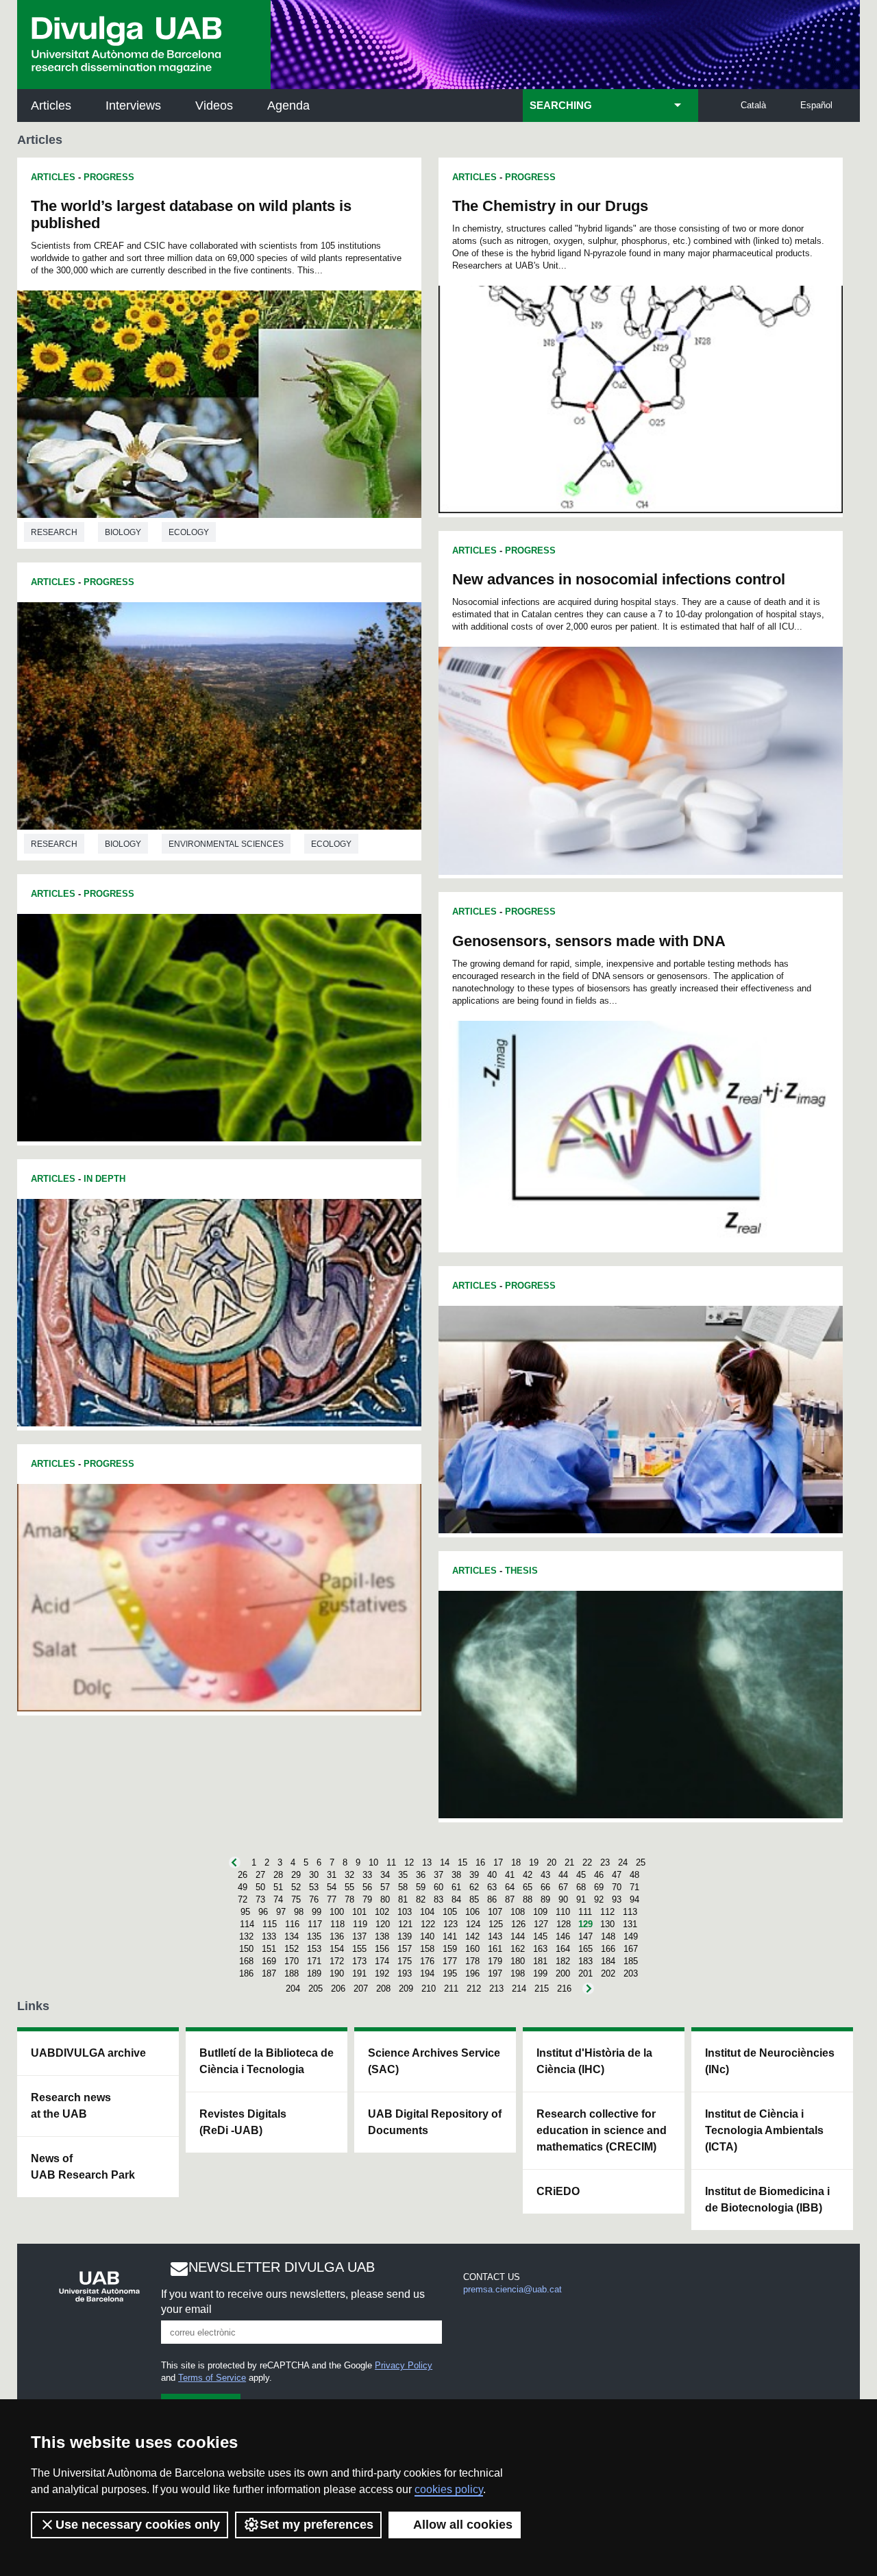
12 (409, 1862)
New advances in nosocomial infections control (619, 579)
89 (545, 1899)
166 (608, 1949)
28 (278, 1875)
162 (518, 1949)
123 (450, 1924)
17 (498, 1862)
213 (496, 1989)
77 (332, 1899)
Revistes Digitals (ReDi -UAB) (243, 2122)
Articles (51, 106)
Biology (123, 532)
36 (421, 1875)
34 (385, 1875)
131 (630, 1924)
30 (314, 1875)
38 (456, 1875)
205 (316, 1989)
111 (585, 1912)
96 (263, 1912)
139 (405, 1936)
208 (383, 1989)
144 (518, 1936)
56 (367, 1887)
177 (450, 1961)
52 (296, 1887)
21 (569, 1862)
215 (542, 1989)
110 (563, 1912)
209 (406, 1989)
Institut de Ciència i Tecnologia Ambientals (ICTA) (764, 2130)
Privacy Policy (404, 2365)
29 (296, 1875)
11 (391, 1862)
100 (337, 1912)
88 (528, 1899)
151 (269, 1949)
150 (246, 1949)
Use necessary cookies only (138, 2525)
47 (617, 1875)
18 (516, 1862)
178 (472, 1961)
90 (563, 1899)
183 (585, 1961)
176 (427, 1961)
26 (243, 1875)
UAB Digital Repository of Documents (435, 2122)
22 (587, 1862)
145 (540, 1936)
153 (314, 1949)
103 (405, 1912)
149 (631, 1936)
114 (247, 1924)
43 (545, 1875)
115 (270, 1924)
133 (269, 1936)
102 (382, 1912)
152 (292, 1949)
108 (518, 1912)
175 (405, 1961)
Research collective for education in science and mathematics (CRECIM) (602, 2130)
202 (608, 1973)
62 (474, 1887)
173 (359, 1961)
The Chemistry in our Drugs (550, 206)
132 (246, 1936)
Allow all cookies (463, 2525)
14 (445, 1862)
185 (631, 1961)
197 (495, 1973)
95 (245, 1912)
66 (545, 1887)
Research (54, 532)
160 (472, 1949)
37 (438, 1875)
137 (359, 1936)
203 (631, 1973)
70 (617, 1887)
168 (246, 1961)
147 (585, 1936)
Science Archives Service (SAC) (434, 2061)
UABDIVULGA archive (88, 2053)
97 (281, 1912)
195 (450, 1973)
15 (462, 1862)
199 (540, 1973)
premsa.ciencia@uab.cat (512, 2289)
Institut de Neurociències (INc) (770, 2061)
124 (473, 1924)
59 (421, 1887)
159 (450, 1949)
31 (332, 1875)
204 (293, 1989)
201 (585, 1973)
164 (563, 1949)
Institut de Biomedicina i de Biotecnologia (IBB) (767, 2200)
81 (403, 1899)
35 (403, 1875)
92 (599, 1899)
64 (510, 1887)
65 (528, 1887)
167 (631, 1949)
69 (599, 1887)
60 (438, 1887)
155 (359, 1949)
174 (382, 1961)
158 (427, 1949)
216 (564, 1989)
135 (314, 1936)
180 (518, 1961)
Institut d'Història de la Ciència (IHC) (594, 2061)
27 (260, 1875)
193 (405, 1973)
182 (563, 1961)
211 (451, 1989)
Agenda (288, 106)
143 (495, 1936)
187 (269, 1973)
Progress (109, 177)
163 (540, 1949)
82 (421, 1899)
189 (314, 1973)
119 (360, 1924)
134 (292, 1936)
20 (552, 1862)
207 (361, 1989)
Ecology (189, 532)
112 (607, 1912)
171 (314, 1961)
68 (581, 1887)
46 (599, 1875)
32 (349, 1875)
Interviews (133, 106)
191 (359, 1973)
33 (367, 1875)
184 (608, 1961)
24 (623, 1862)
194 (427, 1973)
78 (349, 1899)
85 (474, 1899)
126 (518, 1924)
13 (427, 1862)
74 (278, 1899)
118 (337, 1924)
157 (405, 1949)
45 (581, 1875)
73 (260, 1899)
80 (385, 1899)
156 (382, 1949)
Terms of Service (212, 2378)
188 (292, 1973)
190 (337, 1973)
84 (456, 1899)
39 (474, 1875)
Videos (214, 106)
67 (563, 1887)
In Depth (104, 1179)
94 (634, 1899)
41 (510, 1875)
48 (634, 1875)
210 (429, 1989)
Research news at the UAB (71, 2106)
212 (474, 1989)
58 (403, 1887)
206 (338, 1989)
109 (540, 1912)
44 (563, 1875)
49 (243, 1887)
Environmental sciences (226, 844)
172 (337, 1961)
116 (292, 1924)
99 (317, 1912)
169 (269, 1961)
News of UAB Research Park (83, 2167)
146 (563, 1936)
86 (492, 1899)
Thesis (521, 1571)
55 (349, 1887)
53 (314, 1887)
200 (563, 1973)
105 (450, 1912)
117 (315, 1924)
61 (456, 1887)
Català (753, 105)
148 (608, 1936)
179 (495, 1961)
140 (427, 1936)
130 (607, 1924)
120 (383, 1924)
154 (337, 1949)
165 (585, 1949)
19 (534, 1862)
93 (617, 1899)
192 (382, 1973)
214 (519, 1989)
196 (472, 1973)
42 (528, 1875)
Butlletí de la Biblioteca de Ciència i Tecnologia (267, 2061)
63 (492, 1887)
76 (314, 1899)
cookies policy (449, 2489)
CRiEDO (558, 2191)
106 (472, 1912)
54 (332, 1887)
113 (630, 1912)
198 (518, 1973)
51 (278, 1887)
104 (427, 1912)
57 (385, 1887)
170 (292, 1961)
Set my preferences (317, 2525)
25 (641, 1862)
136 (337, 1936)
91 (581, 1899)
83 (438, 1899)
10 (373, 1862)
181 (540, 1961)
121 (405, 1924)
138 (382, 1936)
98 (299, 1912)
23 (605, 1862)
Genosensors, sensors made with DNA (589, 941)
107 (495, 1912)
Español (816, 105)
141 (450, 1936)
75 (296, 1899)
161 (495, 1949)
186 (246, 1973)
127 (541, 1924)
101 (359, 1912)
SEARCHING (561, 106)
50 (260, 1887)
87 (510, 1899)
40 (492, 1875)
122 (428, 1924)
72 (243, 1899)
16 (480, 1862)
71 (634, 1887)
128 (564, 1924)
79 (367, 1899)
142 (472, 1936)
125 (496, 1924)
